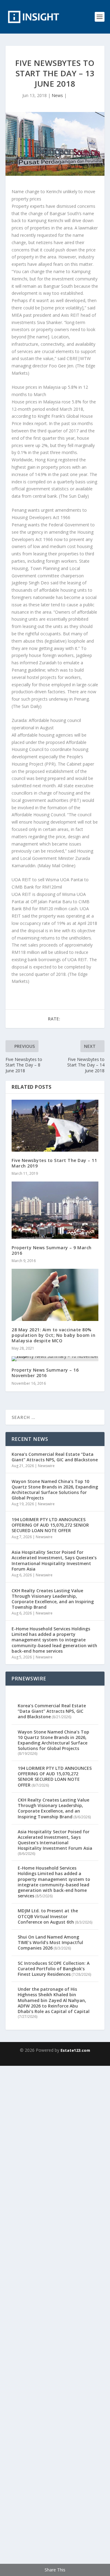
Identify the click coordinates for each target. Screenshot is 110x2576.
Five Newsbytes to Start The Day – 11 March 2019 (54, 1163)
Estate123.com (75, 2050)
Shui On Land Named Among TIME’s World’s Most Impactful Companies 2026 (50, 1942)
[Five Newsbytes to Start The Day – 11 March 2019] (55, 1126)
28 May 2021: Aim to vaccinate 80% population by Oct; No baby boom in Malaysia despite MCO (53, 1335)
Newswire (46, 1466)
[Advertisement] (55, 2320)
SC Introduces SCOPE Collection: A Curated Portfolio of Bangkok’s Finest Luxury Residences (54, 1969)
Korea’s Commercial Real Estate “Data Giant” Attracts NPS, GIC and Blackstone (55, 1457)
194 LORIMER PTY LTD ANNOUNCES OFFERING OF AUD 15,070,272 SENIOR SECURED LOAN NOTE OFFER (50, 1525)
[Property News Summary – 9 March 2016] (55, 1210)
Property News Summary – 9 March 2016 (52, 1250)
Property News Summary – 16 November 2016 (45, 1373)
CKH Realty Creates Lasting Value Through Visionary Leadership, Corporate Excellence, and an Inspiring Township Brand (53, 1599)
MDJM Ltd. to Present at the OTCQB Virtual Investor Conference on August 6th (48, 1916)
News (57, 95)
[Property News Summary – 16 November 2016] (55, 1359)
